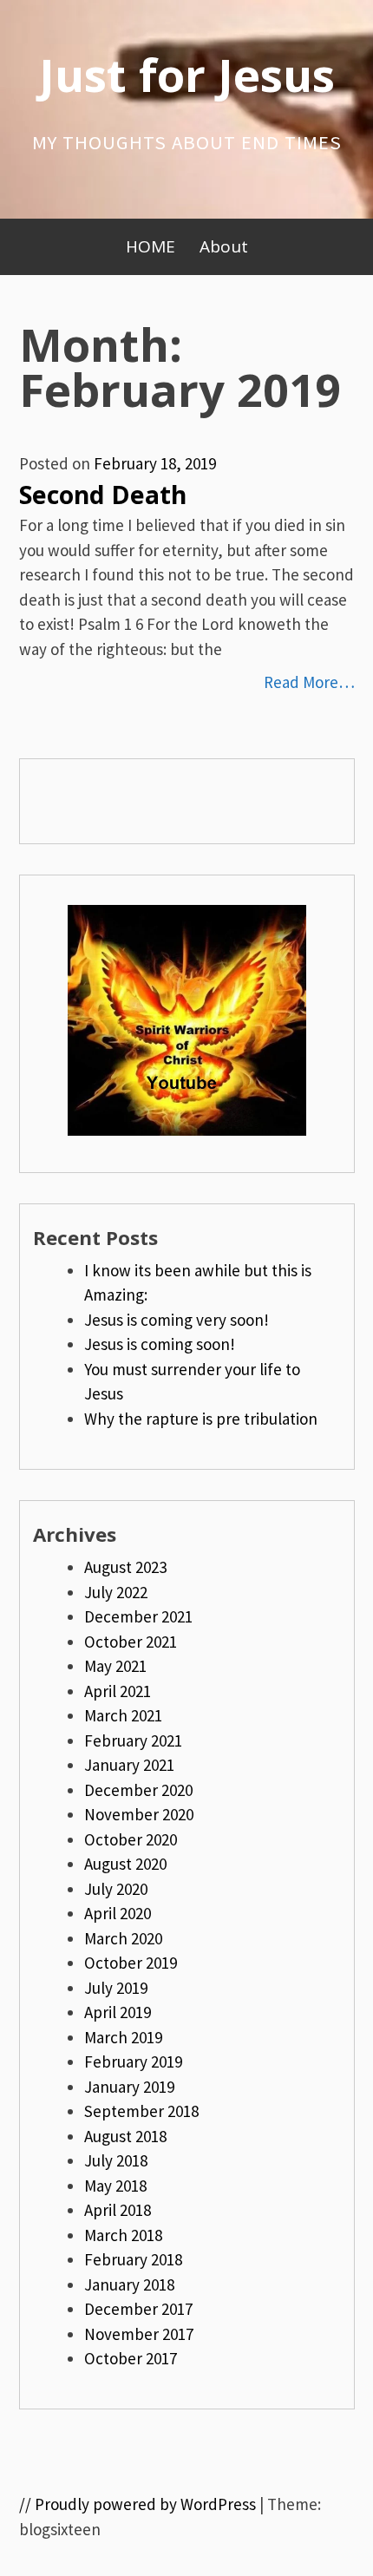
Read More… (309, 682)
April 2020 (118, 1913)
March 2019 (123, 2037)
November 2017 (139, 2334)
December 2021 (138, 1616)
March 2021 (123, 1715)
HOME (151, 246)
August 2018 (125, 2136)
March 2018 (123, 2235)
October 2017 (131, 2358)
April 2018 (118, 2210)
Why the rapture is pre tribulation (201, 1419)
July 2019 (116, 1988)
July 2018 (116, 2160)
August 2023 (125, 1567)
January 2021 (129, 1765)
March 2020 (123, 1938)
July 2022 (116, 1592)
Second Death (103, 495)
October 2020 (131, 1839)
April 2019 (118, 2012)
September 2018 (141, 2111)
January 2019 (129, 2087)
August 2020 (125, 1864)
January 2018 (129, 2284)
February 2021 (133, 1740)
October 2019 (131, 1963)
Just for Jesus (187, 74)
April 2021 (118, 1691)
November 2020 (139, 1814)
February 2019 (133, 2061)
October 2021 (131, 1642)
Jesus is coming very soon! (177, 1320)
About (224, 246)
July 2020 (116, 1889)
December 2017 (138, 2309)
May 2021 (115, 1666)
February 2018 (133, 2259)
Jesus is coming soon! (160, 1344)
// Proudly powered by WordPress (137, 2504)
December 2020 (138, 1790)
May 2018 (115, 2186)
